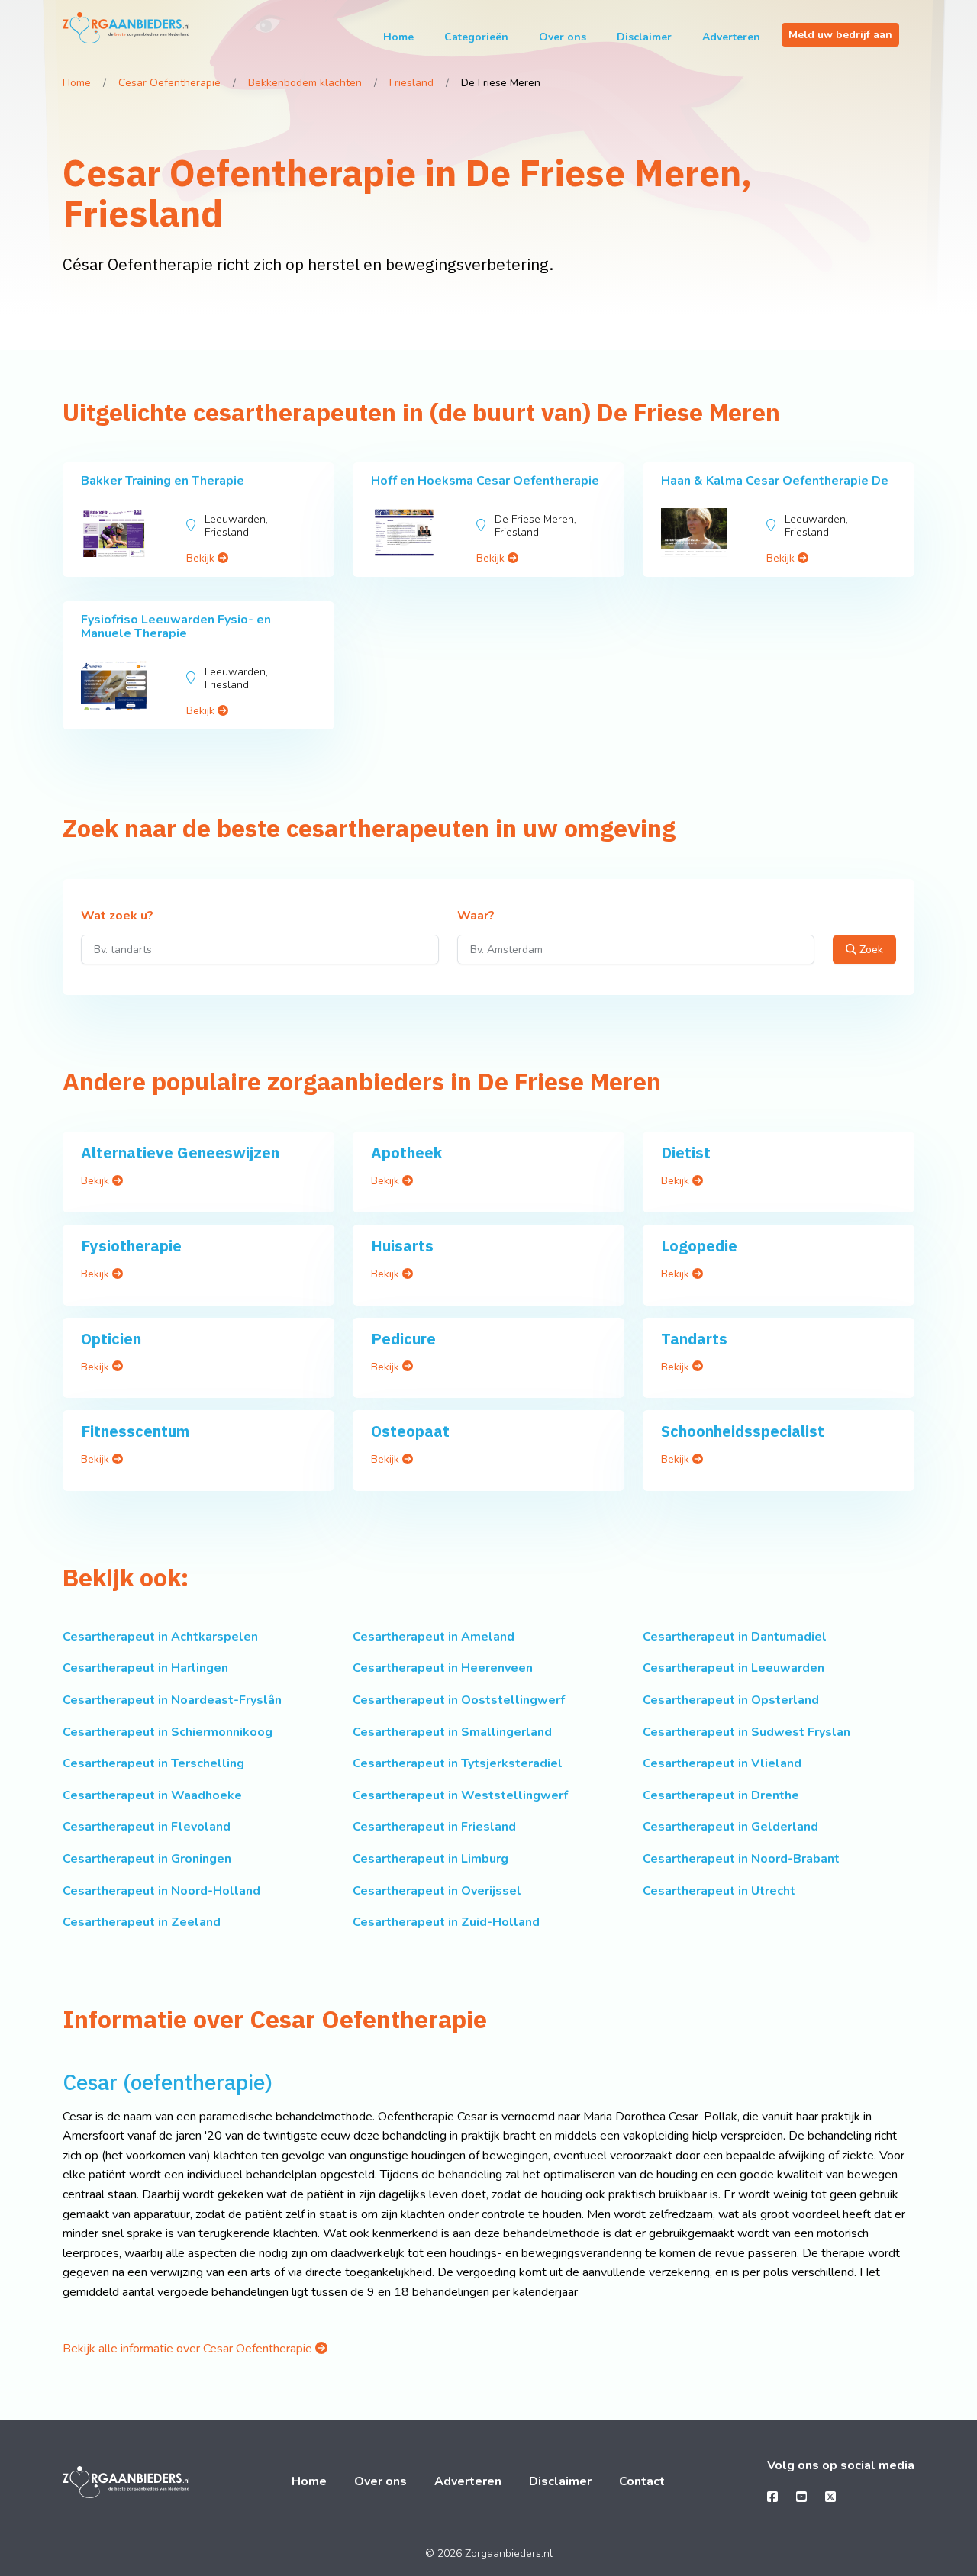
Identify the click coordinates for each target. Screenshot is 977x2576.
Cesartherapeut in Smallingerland (452, 1732)
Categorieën (476, 37)
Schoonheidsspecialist (743, 1431)
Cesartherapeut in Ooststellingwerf (459, 1700)
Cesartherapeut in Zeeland (142, 1922)
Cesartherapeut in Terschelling (153, 1763)
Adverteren (731, 37)
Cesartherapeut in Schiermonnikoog (168, 1732)
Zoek (870, 950)
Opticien (111, 1339)
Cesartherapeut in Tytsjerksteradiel (458, 1763)
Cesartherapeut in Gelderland (730, 1827)
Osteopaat (410, 1431)
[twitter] (830, 2497)
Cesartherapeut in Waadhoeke (152, 1795)
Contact (642, 2481)
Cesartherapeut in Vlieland (722, 1763)
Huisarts (402, 1246)
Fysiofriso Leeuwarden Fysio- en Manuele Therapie (176, 626)
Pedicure (403, 1339)
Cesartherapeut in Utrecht (719, 1891)
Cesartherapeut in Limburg (430, 1859)
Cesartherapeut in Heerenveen (443, 1668)
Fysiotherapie (131, 1246)
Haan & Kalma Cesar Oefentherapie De (775, 481)
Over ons (563, 37)
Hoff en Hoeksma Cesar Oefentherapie (485, 481)
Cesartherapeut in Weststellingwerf (460, 1795)
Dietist (686, 1153)
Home (398, 37)
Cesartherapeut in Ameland (434, 1637)
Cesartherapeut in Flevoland (147, 1827)
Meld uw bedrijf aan (840, 35)
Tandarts (694, 1339)
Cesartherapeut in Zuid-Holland (446, 1922)
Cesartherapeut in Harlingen (145, 1668)
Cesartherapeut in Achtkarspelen (160, 1637)
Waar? (476, 916)
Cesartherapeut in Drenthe (721, 1795)
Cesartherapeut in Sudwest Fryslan (746, 1732)
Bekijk (202, 558)
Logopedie (699, 1246)
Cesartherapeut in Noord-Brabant (741, 1859)
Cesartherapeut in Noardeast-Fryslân (172, 1700)
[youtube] (801, 2497)
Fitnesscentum (135, 1431)
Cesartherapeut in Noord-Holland (161, 1891)
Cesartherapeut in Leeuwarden (734, 1668)
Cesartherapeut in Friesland (434, 1827)
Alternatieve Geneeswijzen (180, 1153)
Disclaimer (644, 37)
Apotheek (406, 1153)
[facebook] (772, 2497)
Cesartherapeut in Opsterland (731, 1700)
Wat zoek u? (117, 916)
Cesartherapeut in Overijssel (437, 1891)
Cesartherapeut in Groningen (147, 1859)
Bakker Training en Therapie (163, 481)
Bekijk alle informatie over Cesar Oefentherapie (189, 2349)
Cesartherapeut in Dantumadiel (735, 1637)
